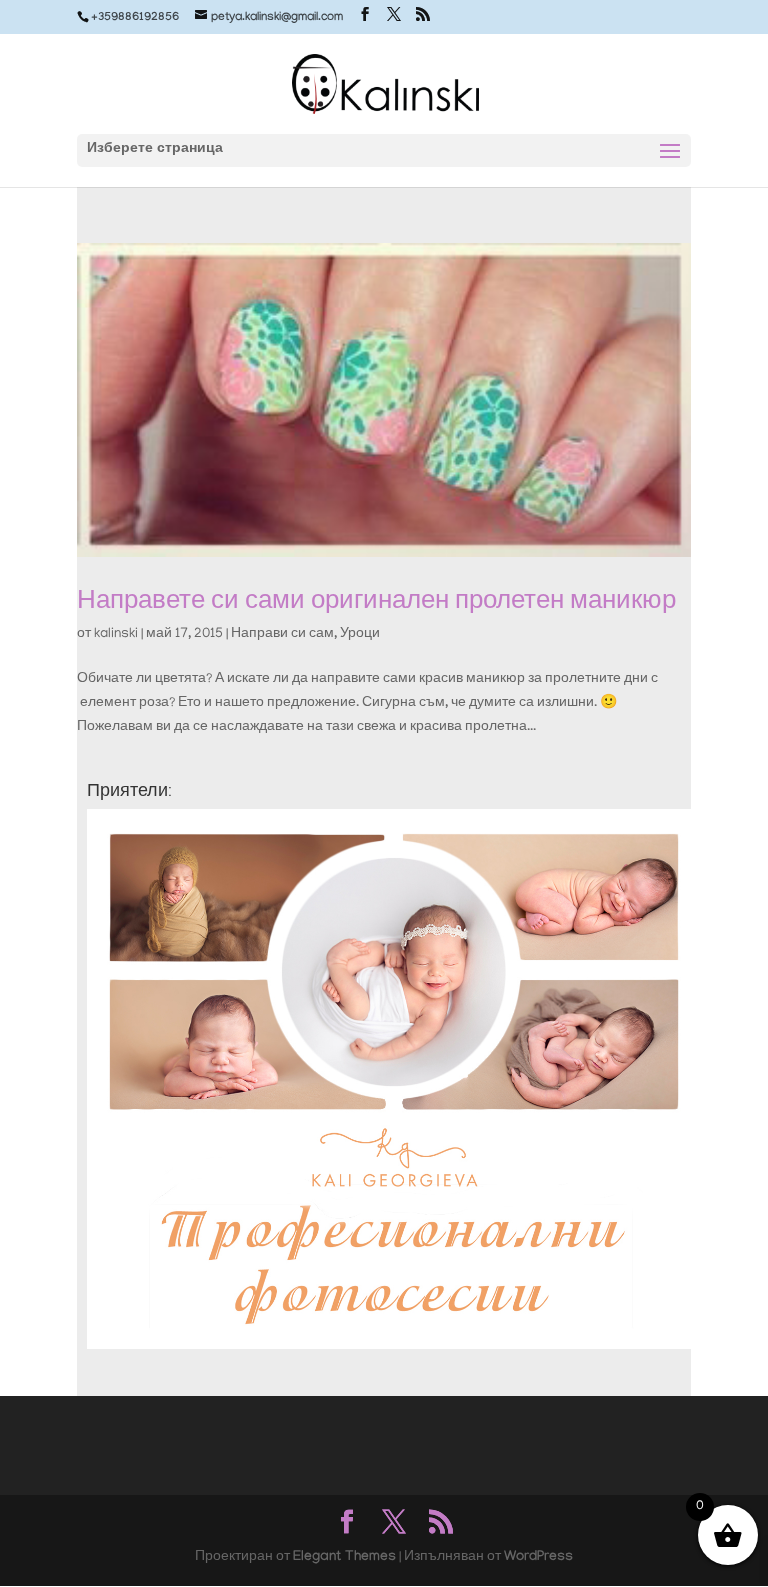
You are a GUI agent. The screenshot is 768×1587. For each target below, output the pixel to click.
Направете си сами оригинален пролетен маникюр (376, 599)
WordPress (538, 1558)
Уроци (360, 634)
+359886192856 (135, 18)
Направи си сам (282, 634)
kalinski (116, 634)
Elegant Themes (344, 1558)
